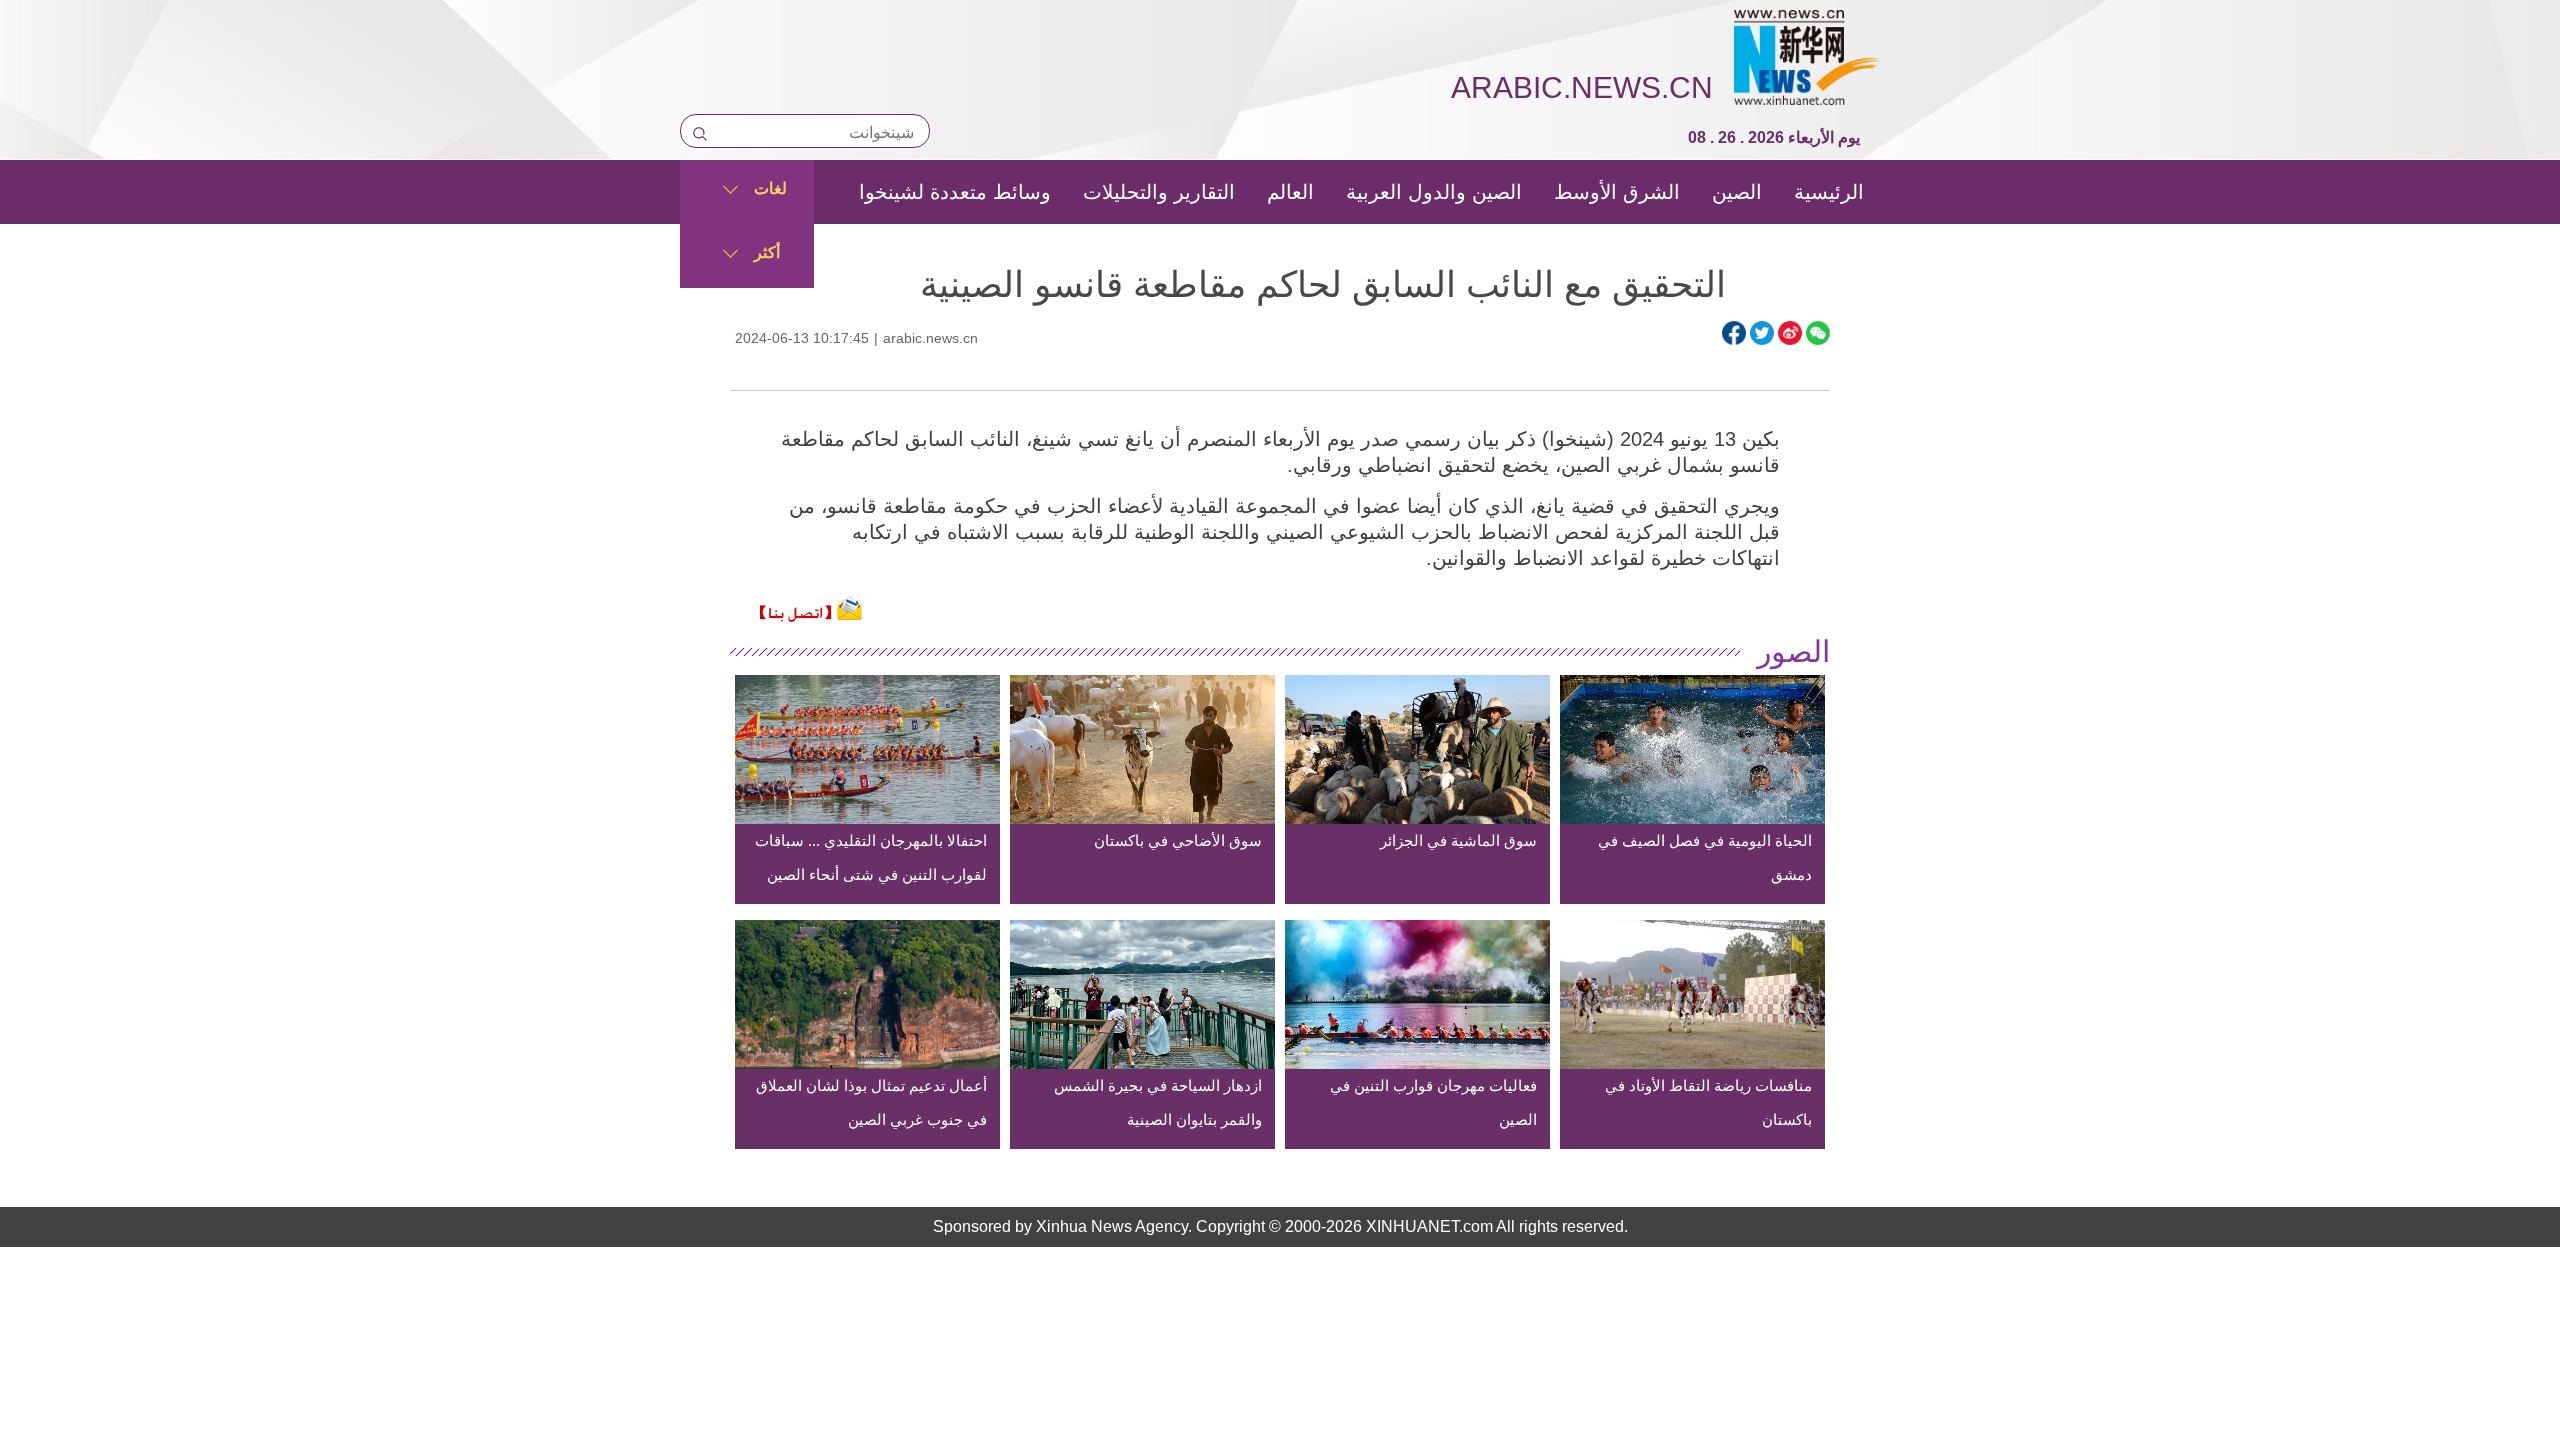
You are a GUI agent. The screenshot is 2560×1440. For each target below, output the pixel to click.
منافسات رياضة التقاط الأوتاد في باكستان (1708, 1102)
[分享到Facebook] (1734, 333)
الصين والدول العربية (1434, 192)
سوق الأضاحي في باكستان (1178, 840)
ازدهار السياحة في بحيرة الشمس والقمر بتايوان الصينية (1158, 1102)
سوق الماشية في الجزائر (1458, 840)
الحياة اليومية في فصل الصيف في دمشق (1705, 857)
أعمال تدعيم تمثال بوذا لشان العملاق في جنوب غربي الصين (871, 1102)
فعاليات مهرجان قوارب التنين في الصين (1433, 1102)
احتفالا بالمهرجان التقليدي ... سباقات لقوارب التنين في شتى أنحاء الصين (871, 857)
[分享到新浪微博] (1790, 333)
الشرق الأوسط (1617, 192)
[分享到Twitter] (1762, 333)
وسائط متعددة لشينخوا (955, 192)
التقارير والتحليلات (1159, 192)
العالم (1290, 192)
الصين (1737, 192)
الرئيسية (1829, 192)
